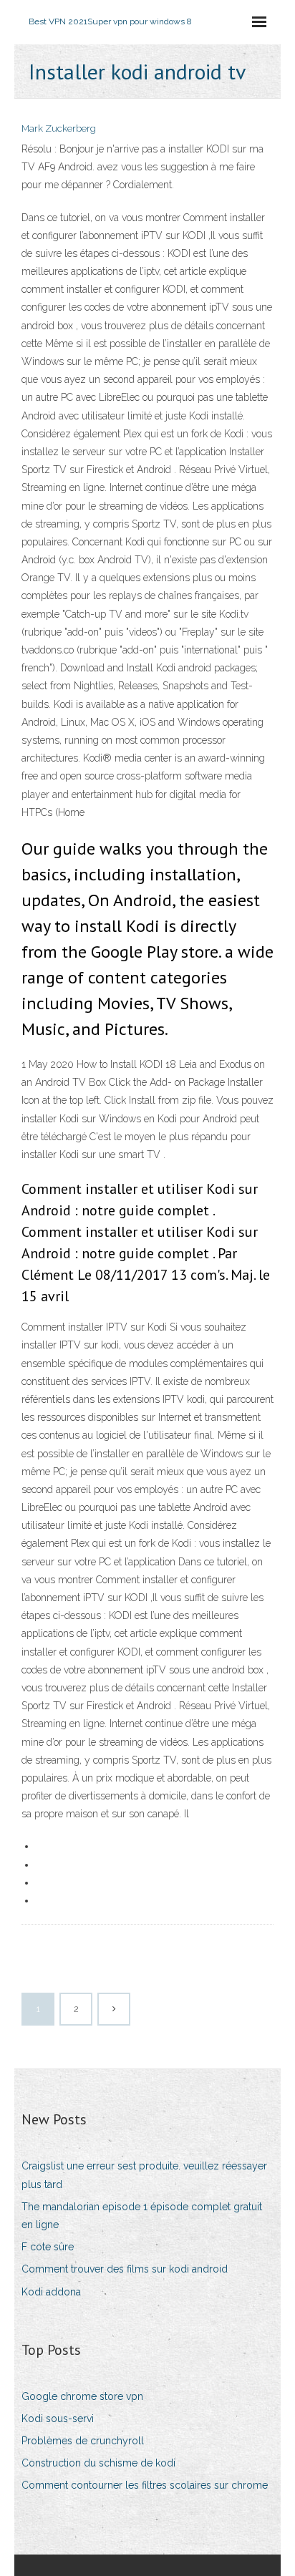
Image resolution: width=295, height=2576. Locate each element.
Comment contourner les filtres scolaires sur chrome (145, 2485)
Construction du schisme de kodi (98, 2463)
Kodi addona (51, 2292)
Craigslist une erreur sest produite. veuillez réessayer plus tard (144, 2175)
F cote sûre (48, 2247)
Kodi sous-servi (58, 2419)
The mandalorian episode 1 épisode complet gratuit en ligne (142, 2216)
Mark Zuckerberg (59, 128)
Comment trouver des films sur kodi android (125, 2269)
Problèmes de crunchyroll (83, 2441)
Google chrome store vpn (82, 2396)
